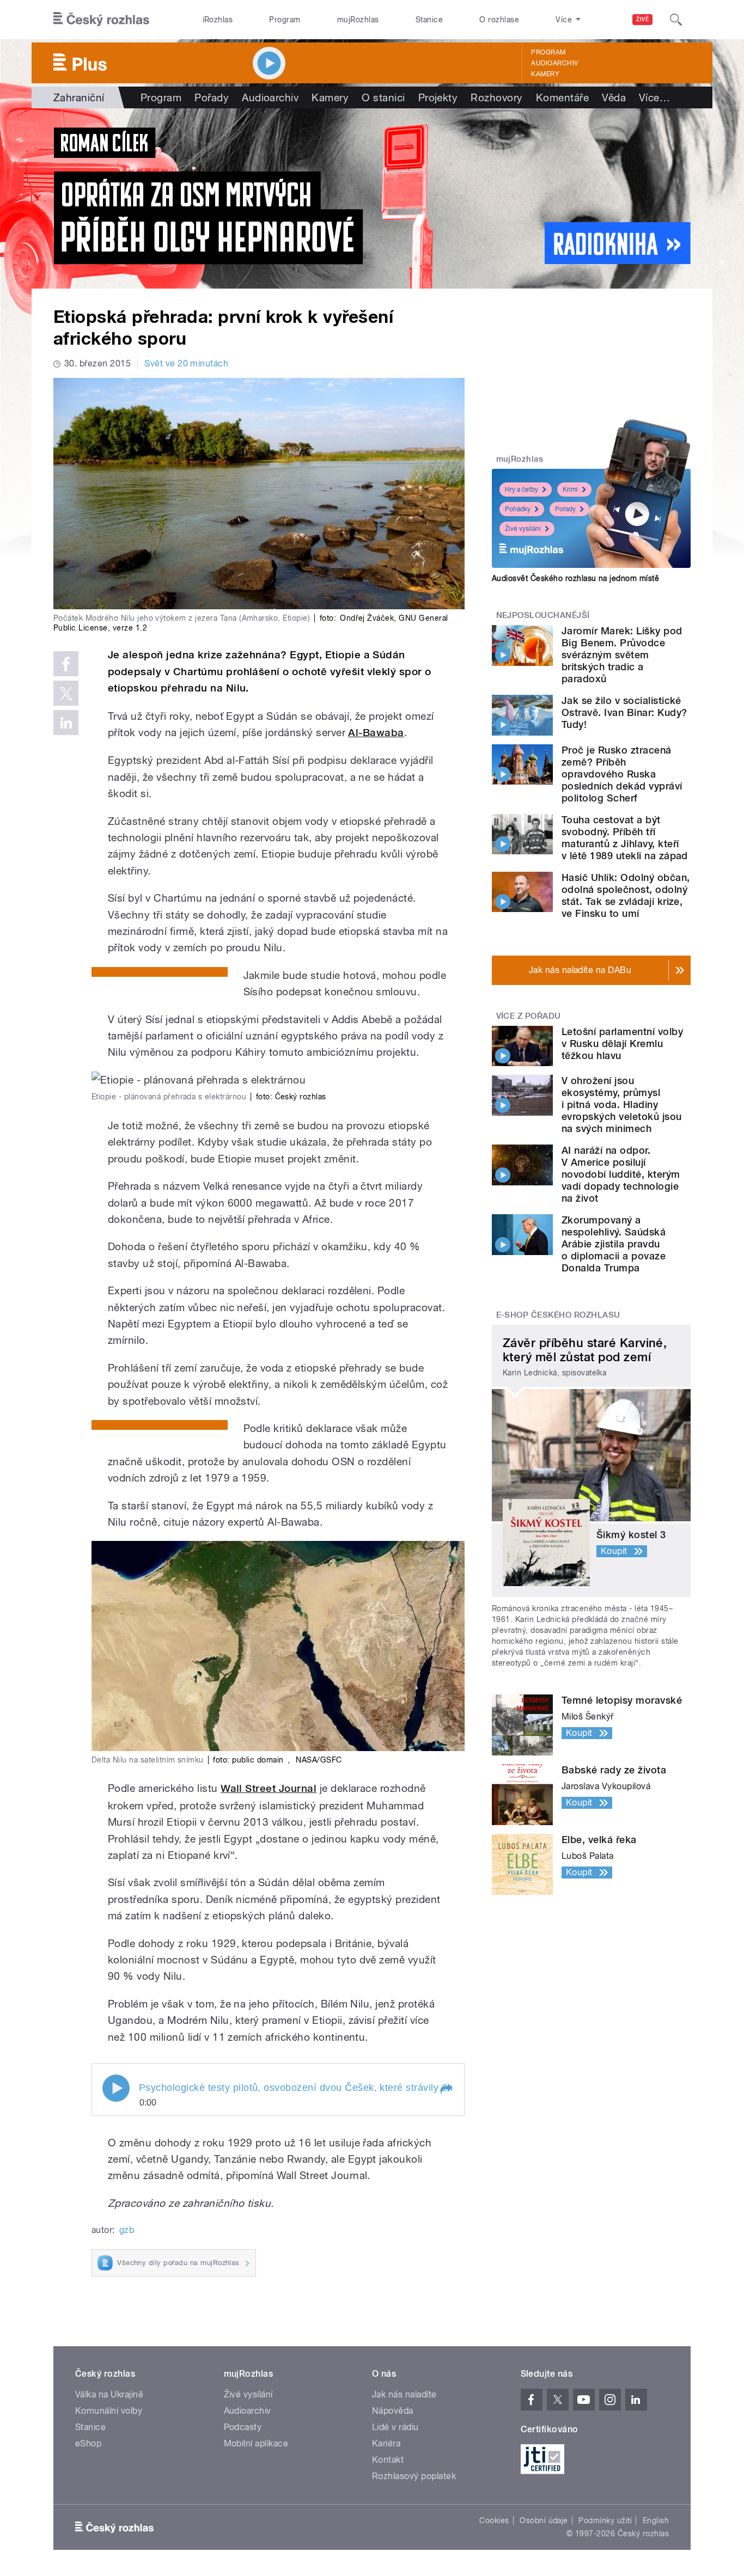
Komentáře (562, 97)
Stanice (429, 20)
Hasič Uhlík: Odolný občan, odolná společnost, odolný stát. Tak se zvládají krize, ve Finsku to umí (626, 895)
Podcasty (243, 2427)
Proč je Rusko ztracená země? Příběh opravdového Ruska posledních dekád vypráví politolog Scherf (622, 774)
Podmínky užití (605, 2520)
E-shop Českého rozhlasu (558, 1315)
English (656, 2520)
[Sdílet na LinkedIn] (66, 723)
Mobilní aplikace (256, 2443)
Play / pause (116, 2088)
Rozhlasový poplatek (414, 2476)
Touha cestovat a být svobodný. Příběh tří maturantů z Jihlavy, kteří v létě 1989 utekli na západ (625, 838)
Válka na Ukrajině (109, 2394)
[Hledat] (676, 20)
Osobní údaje (544, 2520)
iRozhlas (218, 20)
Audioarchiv (554, 63)
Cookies (494, 2520)
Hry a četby (522, 489)
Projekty (438, 97)
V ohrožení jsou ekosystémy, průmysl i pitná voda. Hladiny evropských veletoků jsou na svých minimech (622, 1105)
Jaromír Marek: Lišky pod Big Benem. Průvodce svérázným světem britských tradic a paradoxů (622, 655)
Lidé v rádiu (395, 2427)
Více (654, 97)
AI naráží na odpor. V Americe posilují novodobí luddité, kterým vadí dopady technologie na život (621, 1174)
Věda (614, 97)
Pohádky (518, 509)
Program (285, 20)
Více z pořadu (529, 1016)
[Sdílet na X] (66, 693)
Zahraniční (79, 97)
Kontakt (388, 2460)
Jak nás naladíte (404, 2394)
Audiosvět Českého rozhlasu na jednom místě (575, 578)
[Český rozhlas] (101, 20)
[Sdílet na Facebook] (66, 664)
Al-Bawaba (376, 733)
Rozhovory (496, 97)
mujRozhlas (358, 20)
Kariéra (386, 2443)
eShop (88, 2443)
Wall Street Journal (269, 1788)
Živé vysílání (523, 529)
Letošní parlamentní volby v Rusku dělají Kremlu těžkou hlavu (622, 1044)
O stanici (383, 97)
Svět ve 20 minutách (186, 363)
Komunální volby (109, 2411)
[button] (446, 2089)
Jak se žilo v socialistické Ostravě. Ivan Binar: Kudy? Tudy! (624, 712)
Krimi (570, 489)
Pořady (212, 97)
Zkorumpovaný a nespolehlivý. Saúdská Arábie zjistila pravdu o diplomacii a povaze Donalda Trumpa (614, 1244)
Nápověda (393, 2411)
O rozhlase (499, 20)
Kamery (545, 74)
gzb (127, 2230)
